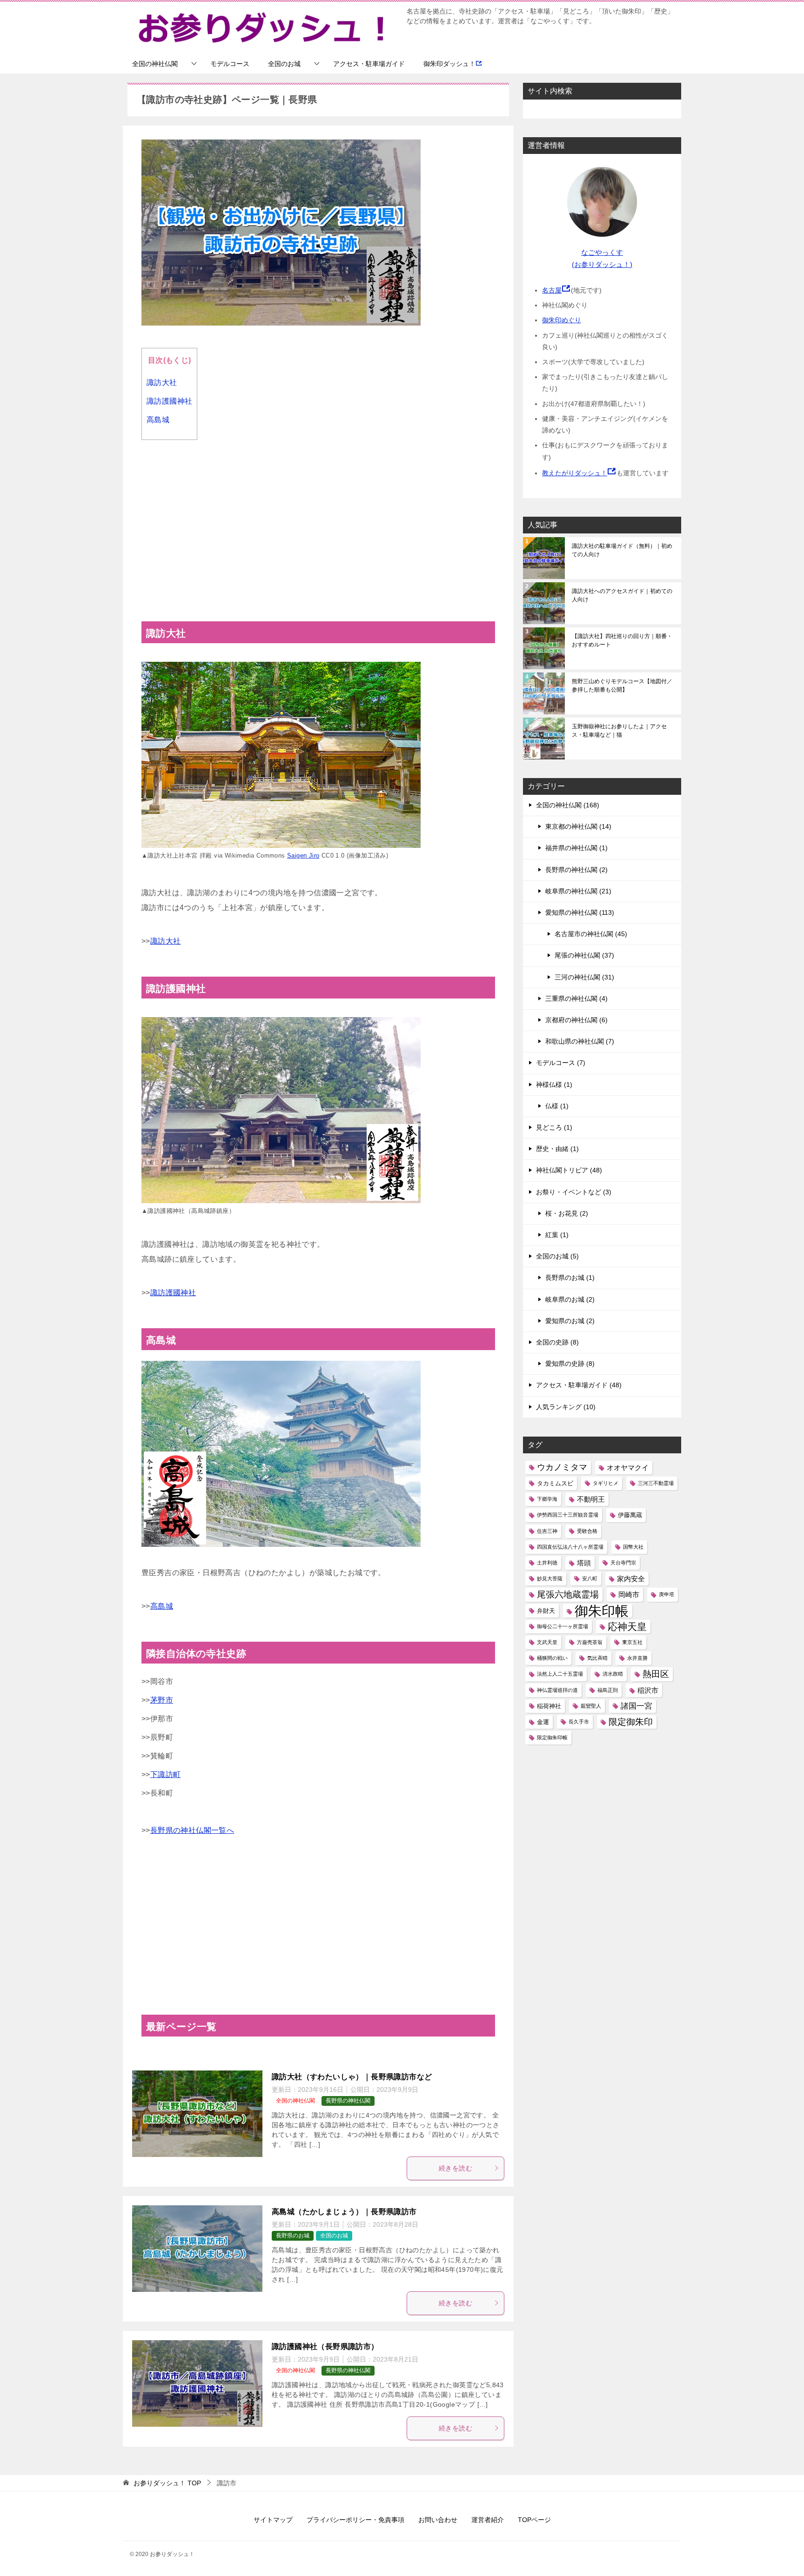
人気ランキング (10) (566, 1407)
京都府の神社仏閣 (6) (576, 1020)
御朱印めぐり (562, 320)
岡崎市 (629, 1594)
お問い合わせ (438, 2520)
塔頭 (584, 1563)
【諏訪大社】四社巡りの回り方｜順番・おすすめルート (622, 640)
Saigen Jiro (303, 855)
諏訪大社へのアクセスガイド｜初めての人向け (622, 595)
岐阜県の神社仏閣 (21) (578, 891)
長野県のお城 (293, 2236)
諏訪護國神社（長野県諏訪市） (325, 2346)
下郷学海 (547, 1499)
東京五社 (632, 1642)
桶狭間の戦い (552, 1658)
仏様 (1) (557, 1106)
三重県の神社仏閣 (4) (576, 998)
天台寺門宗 (623, 1563)
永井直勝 (637, 1658)
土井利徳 (547, 1563)
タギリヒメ (606, 1483)
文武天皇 (547, 1642)
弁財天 (546, 1611)
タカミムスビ (555, 1483)
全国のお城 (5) (557, 1256)
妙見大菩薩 (550, 1578)
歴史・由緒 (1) (557, 1149)
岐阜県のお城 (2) (570, 1299)
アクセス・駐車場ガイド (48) (579, 1385)
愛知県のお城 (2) (570, 1321)
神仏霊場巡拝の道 (557, 1690)
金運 (543, 1722)
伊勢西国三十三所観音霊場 (568, 1515)
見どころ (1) (554, 1127)
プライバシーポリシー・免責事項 (355, 2520)
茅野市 (162, 1700)
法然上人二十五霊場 (560, 1674)
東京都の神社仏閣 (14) (578, 826)
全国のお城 (284, 64)
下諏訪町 (166, 1774)
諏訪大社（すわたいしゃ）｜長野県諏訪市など (352, 2077)
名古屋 (552, 290)
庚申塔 (667, 1594)
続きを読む (456, 2168)
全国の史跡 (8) (557, 1342)
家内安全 (631, 1579)
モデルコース (230, 64)
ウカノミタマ (562, 1467)
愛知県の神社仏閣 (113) (580, 912)
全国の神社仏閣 (155, 64)
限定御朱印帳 (552, 1737)
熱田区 (656, 1674)
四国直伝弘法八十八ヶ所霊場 (570, 1547)
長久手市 (579, 1722)
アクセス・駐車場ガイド (369, 64)
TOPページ (534, 2520)
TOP (167, 2483)
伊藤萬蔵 (630, 1515)
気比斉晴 (597, 1658)
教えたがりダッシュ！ (575, 473)
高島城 (158, 420)
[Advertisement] (318, 528)
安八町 (590, 1578)
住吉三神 (547, 1531)
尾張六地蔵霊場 (568, 1594)
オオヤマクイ (628, 1468)
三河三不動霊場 (656, 1483)
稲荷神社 (549, 1706)
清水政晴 (613, 1674)
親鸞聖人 (591, 1706)
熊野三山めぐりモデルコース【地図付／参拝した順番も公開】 (622, 686)
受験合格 (587, 1531)
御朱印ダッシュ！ (449, 64)
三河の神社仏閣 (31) (584, 977)
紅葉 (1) (557, 1235)
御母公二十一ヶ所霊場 (563, 1626)
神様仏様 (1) (554, 1085)
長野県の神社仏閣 (348, 2101)
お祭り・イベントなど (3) (574, 1192)
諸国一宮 (636, 1706)
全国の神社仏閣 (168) (568, 805)
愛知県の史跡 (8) (570, 1364)
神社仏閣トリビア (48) (569, 1170)
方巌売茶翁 (590, 1642)
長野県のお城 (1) (570, 1278)
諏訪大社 (162, 383)
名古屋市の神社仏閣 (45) (591, 934)
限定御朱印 (631, 1722)
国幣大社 (633, 1547)
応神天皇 (627, 1627)
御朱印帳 (602, 1611)
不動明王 (591, 1499)
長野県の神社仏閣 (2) (576, 870)
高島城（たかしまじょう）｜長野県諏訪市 (344, 2212)
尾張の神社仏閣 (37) (584, 955)
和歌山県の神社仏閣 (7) (580, 1041)
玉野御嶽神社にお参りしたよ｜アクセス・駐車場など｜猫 (619, 731)
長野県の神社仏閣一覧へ (192, 1830)
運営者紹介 (488, 2520)
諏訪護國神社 (169, 401)
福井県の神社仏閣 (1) (576, 848)
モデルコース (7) (561, 1063)
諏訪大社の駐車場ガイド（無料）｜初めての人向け (622, 550)
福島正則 (608, 1690)
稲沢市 (648, 1690)
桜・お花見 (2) (567, 1213)
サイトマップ (273, 2520)
